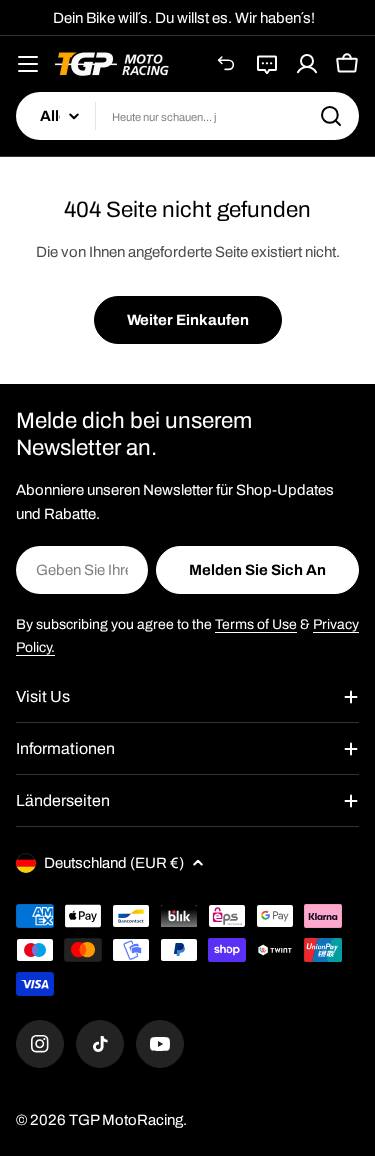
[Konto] (307, 64)
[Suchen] (331, 116)
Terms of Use (256, 624)
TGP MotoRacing (126, 1120)
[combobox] (187, 116)
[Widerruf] (227, 64)
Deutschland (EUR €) (114, 863)
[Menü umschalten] (28, 64)
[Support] (267, 64)
